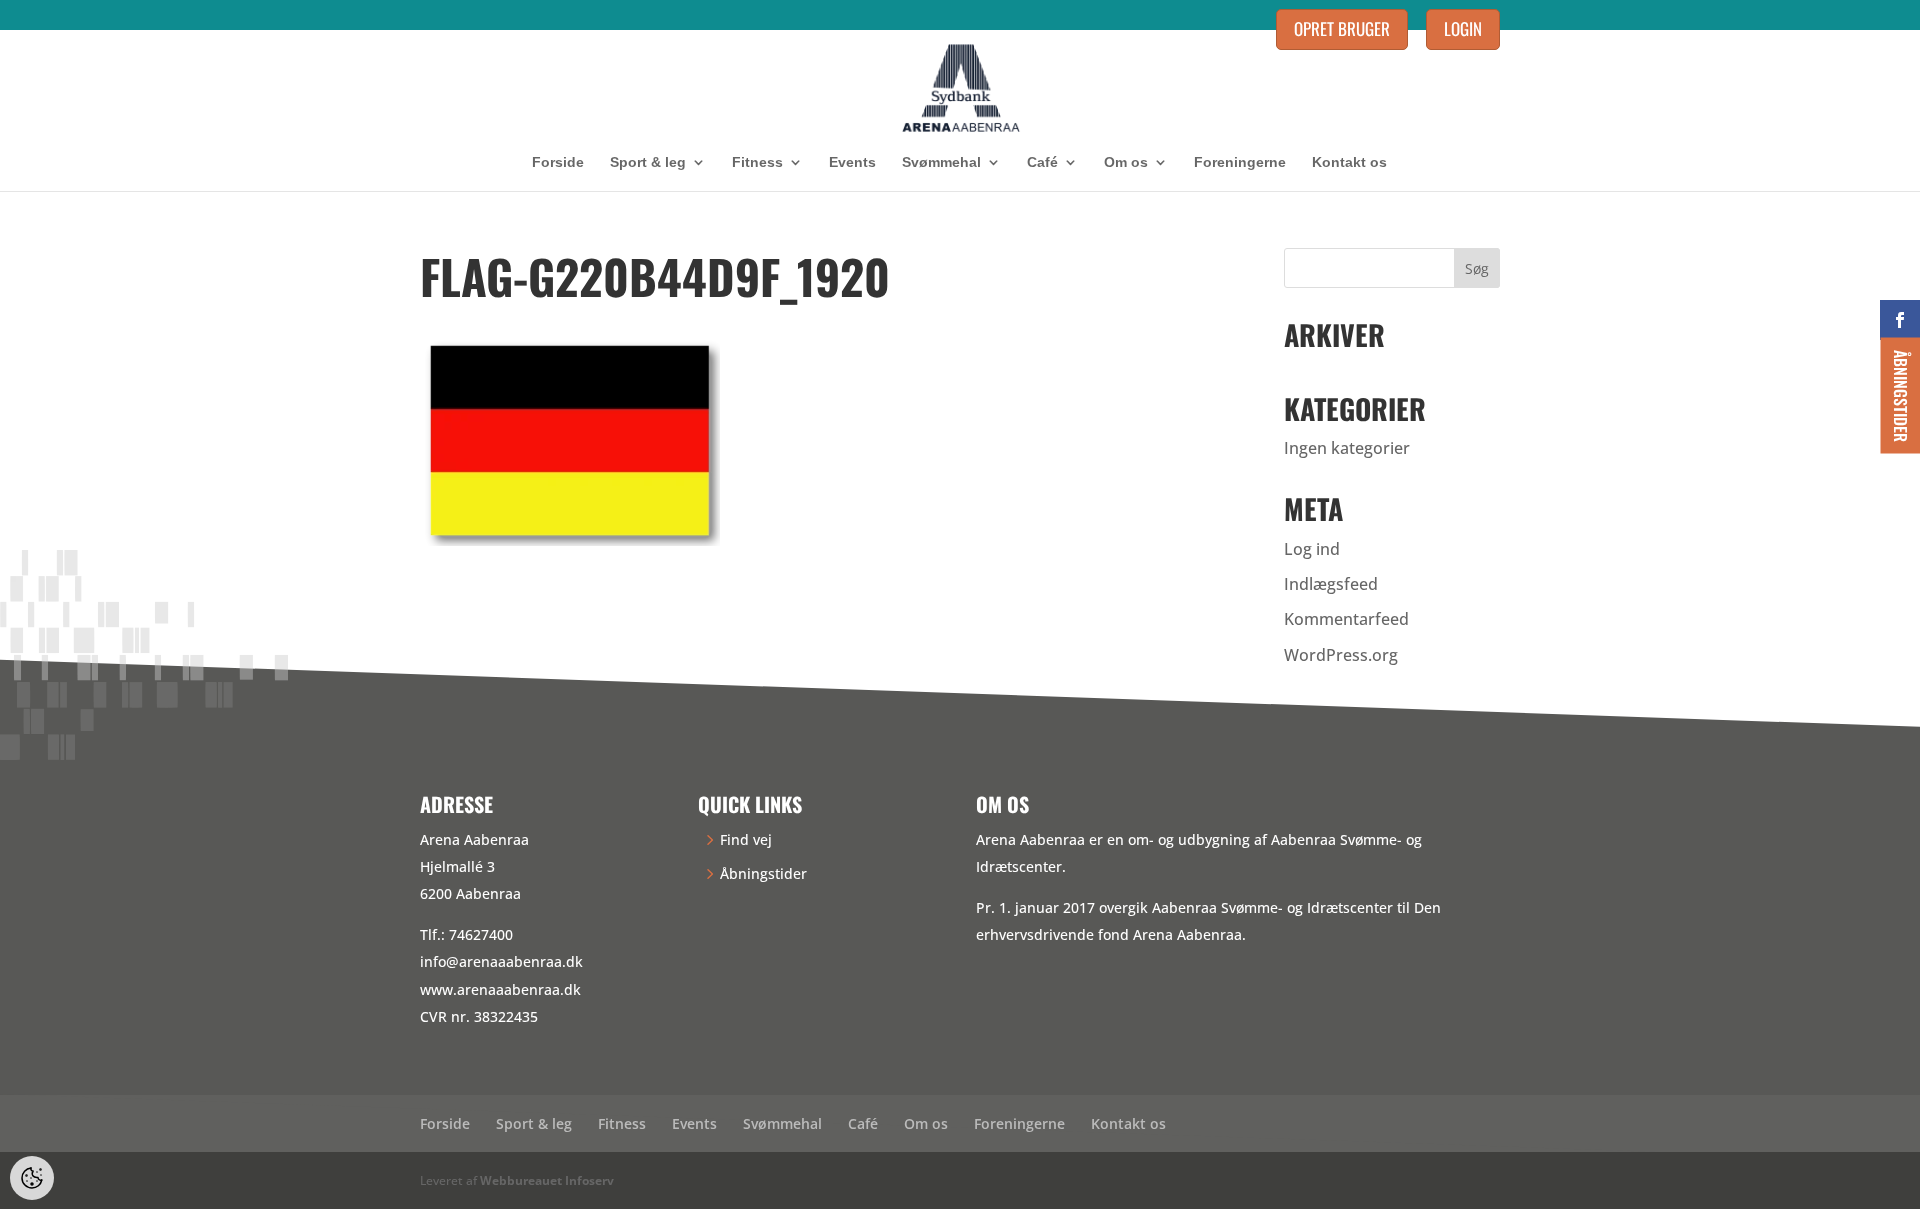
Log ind (1312, 549)
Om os (1126, 162)
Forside (558, 162)
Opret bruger (1342, 28)
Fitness (757, 162)
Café (1042, 162)
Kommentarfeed (1346, 619)
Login (1463, 28)
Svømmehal (941, 162)
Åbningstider (763, 873)
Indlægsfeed (1331, 584)
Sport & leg (648, 162)
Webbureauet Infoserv (547, 1180)
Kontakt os (1349, 162)
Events (852, 162)
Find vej (746, 839)
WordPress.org (1341, 655)
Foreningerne (1240, 162)
